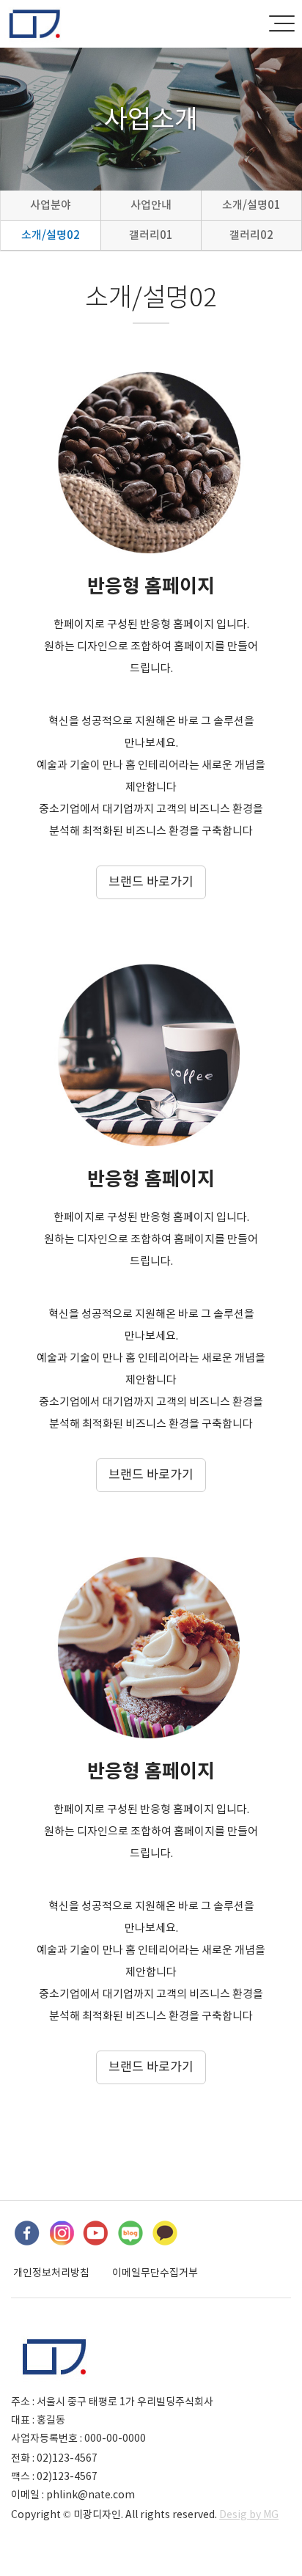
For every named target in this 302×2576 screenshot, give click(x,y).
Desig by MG (249, 2514)
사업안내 (151, 205)
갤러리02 (251, 235)
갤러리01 (151, 235)
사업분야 (51, 205)
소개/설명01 (251, 205)
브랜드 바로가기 (151, 882)
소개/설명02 (51, 235)
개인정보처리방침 (51, 2273)
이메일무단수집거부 (155, 2273)
